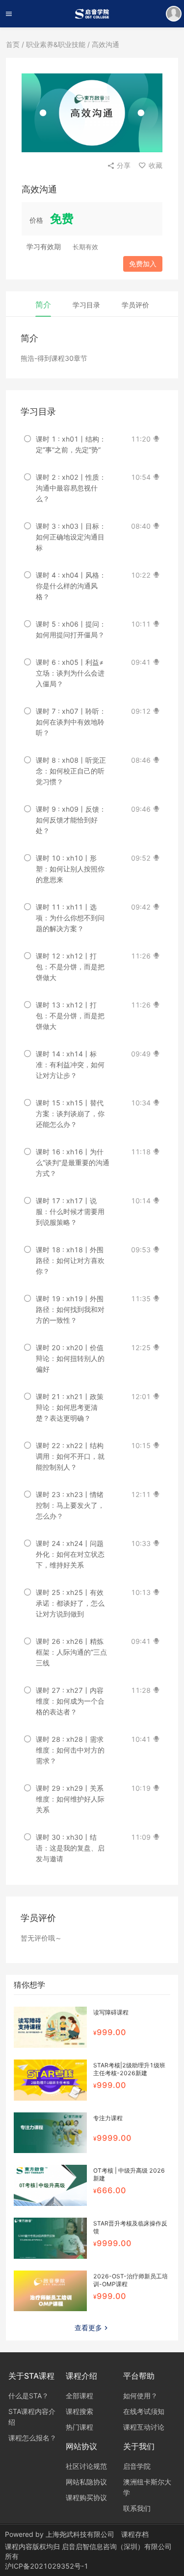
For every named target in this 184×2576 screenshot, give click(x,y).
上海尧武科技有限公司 (80, 2534)
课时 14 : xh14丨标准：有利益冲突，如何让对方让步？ (70, 1065)
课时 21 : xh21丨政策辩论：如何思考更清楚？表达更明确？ (70, 1407)
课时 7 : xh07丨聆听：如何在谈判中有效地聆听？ (71, 722)
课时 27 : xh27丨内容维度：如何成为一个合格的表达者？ (70, 1701)
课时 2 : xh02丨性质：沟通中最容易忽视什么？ (71, 488)
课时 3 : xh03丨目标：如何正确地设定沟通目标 (71, 537)
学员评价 (135, 305)
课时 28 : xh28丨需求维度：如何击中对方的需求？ (70, 1750)
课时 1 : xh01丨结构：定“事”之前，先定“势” (71, 444)
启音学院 (137, 2466)
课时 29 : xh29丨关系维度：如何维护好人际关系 (70, 1799)
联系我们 (137, 2508)
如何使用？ (140, 2396)
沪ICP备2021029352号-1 (47, 2566)
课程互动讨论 (144, 2427)
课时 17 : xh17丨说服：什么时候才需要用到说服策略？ (70, 1211)
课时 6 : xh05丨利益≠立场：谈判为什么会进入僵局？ (70, 673)
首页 (13, 44)
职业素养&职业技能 (56, 44)
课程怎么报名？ (32, 2438)
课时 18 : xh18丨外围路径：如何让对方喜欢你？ (70, 1260)
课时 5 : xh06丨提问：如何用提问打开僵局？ (71, 629)
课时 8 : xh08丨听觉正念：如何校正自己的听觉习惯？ (71, 771)
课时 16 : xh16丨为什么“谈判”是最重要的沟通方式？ (73, 1162)
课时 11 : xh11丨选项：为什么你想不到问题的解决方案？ (70, 918)
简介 (43, 304)
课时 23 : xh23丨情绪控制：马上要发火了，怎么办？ (70, 1505)
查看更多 (88, 2328)
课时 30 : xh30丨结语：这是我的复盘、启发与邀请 (70, 1848)
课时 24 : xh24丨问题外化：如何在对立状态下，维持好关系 (70, 1554)
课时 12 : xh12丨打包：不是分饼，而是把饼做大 (70, 967)
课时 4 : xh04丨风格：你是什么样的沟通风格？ (71, 586)
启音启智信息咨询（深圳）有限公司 (117, 2546)
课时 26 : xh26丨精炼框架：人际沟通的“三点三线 (71, 1652)
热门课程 (79, 2427)
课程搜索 (79, 2411)
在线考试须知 (144, 2411)
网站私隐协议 (86, 2482)
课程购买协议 (86, 2497)
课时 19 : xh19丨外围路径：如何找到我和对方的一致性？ (70, 1309)
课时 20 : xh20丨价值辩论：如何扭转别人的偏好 (70, 1358)
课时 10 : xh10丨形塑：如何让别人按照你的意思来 (70, 869)
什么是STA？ (28, 2396)
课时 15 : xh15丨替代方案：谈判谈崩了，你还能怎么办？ (70, 1113)
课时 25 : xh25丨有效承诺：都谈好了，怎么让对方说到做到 (70, 1603)
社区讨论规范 (86, 2466)
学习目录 (86, 305)
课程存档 (135, 2534)
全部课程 (79, 2396)
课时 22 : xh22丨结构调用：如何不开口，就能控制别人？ (70, 1456)
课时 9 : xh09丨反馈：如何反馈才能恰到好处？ (71, 820)
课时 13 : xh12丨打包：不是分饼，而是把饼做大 (70, 1016)
